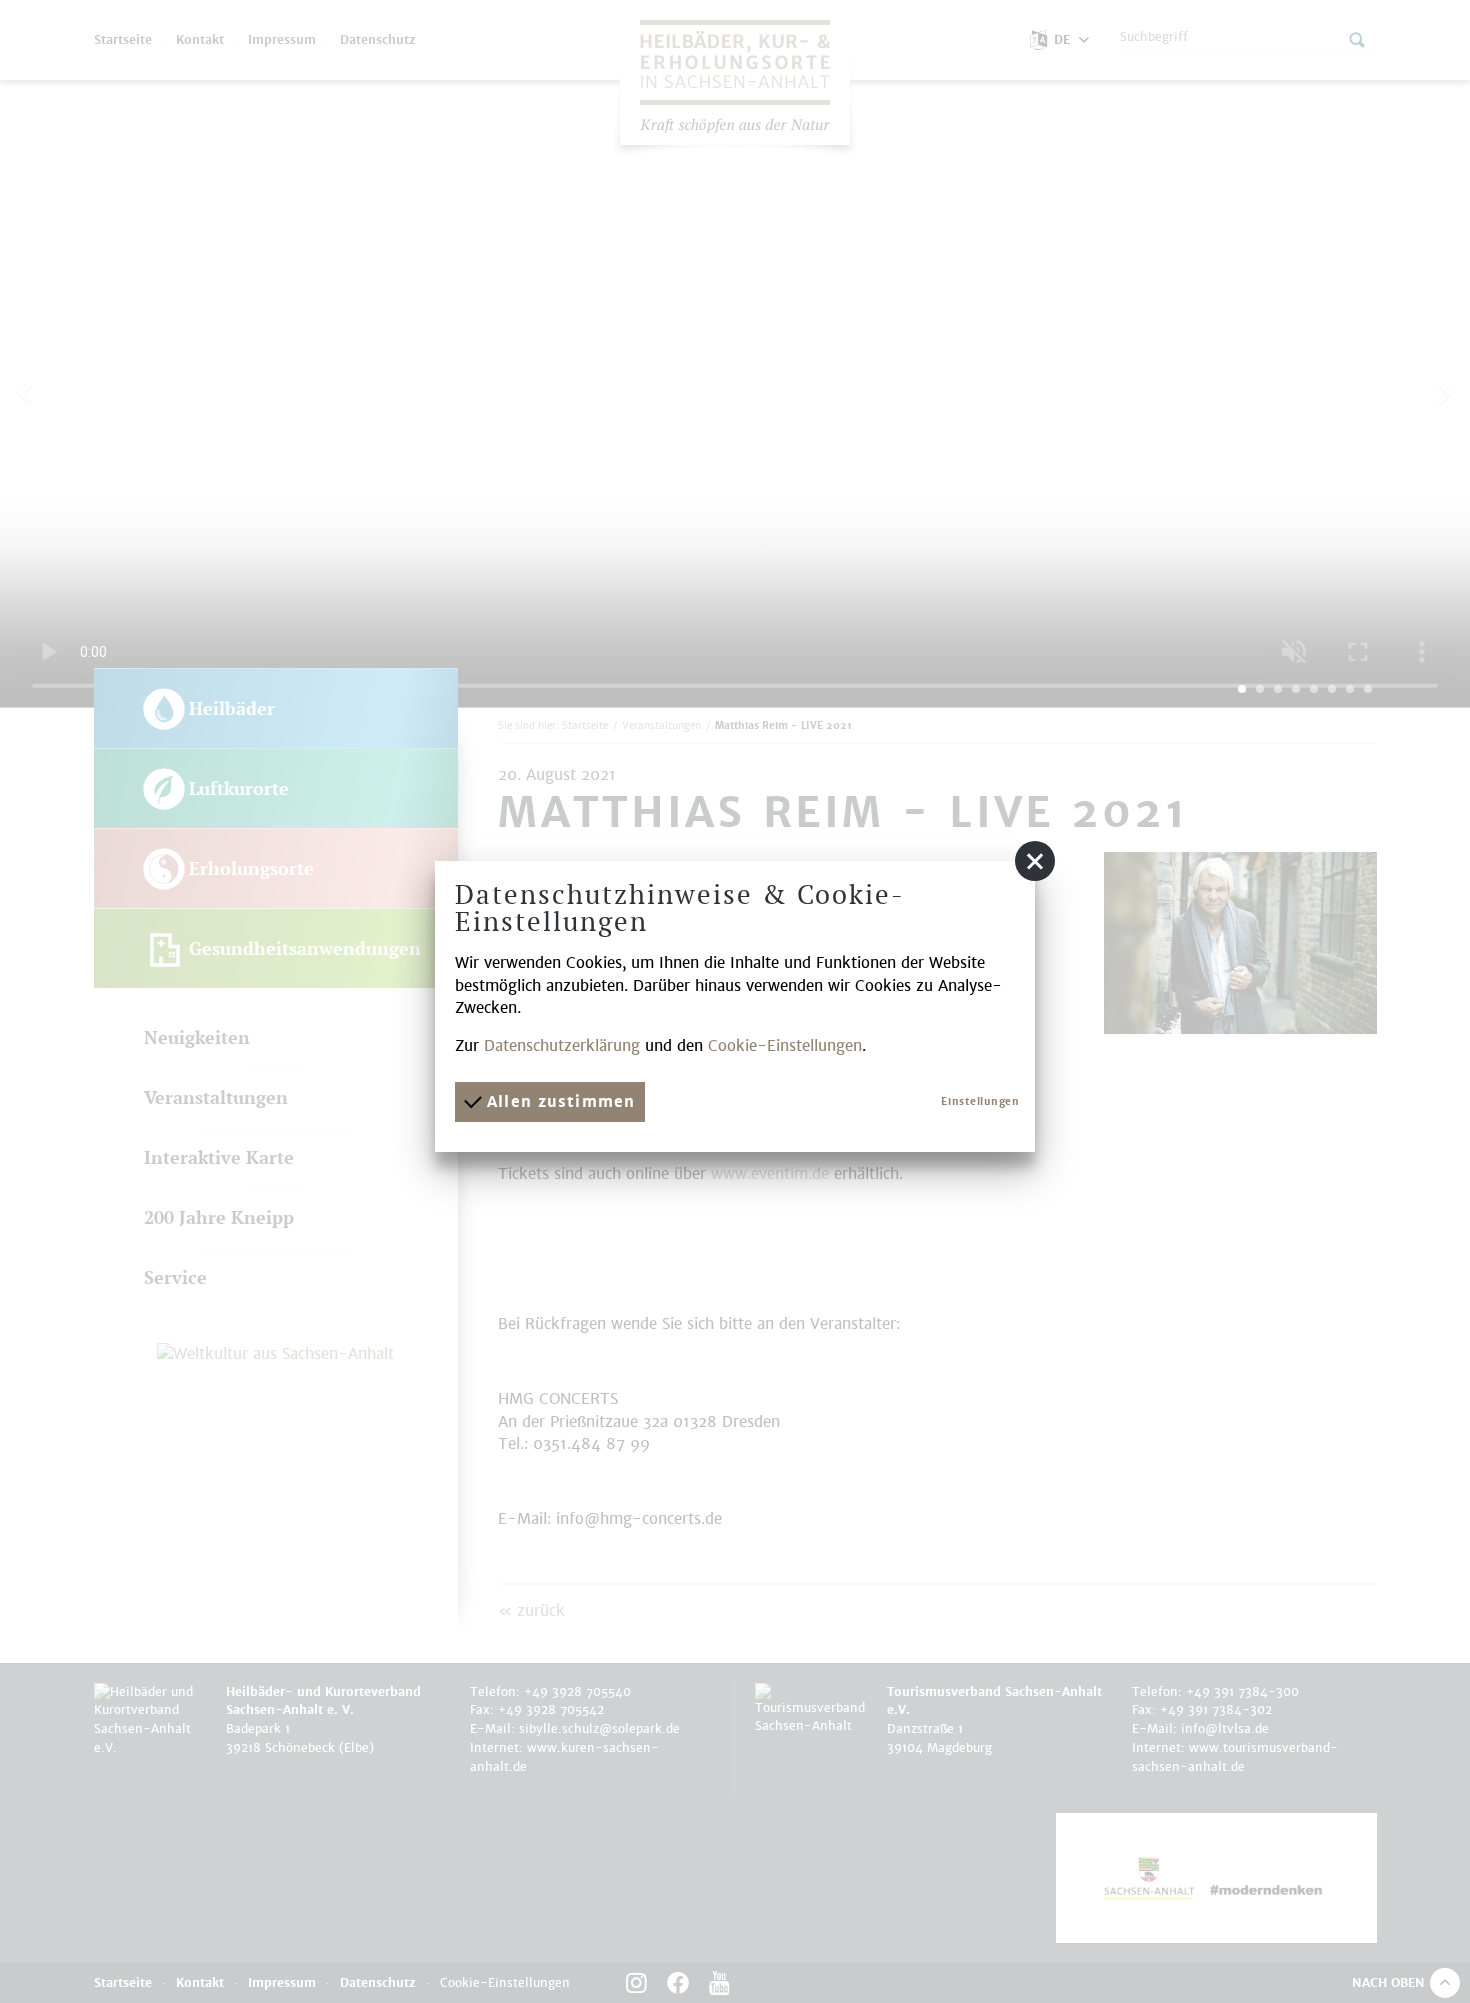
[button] (1035, 861)
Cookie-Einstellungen (785, 1045)
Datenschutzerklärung (562, 1045)
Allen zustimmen (558, 1101)
